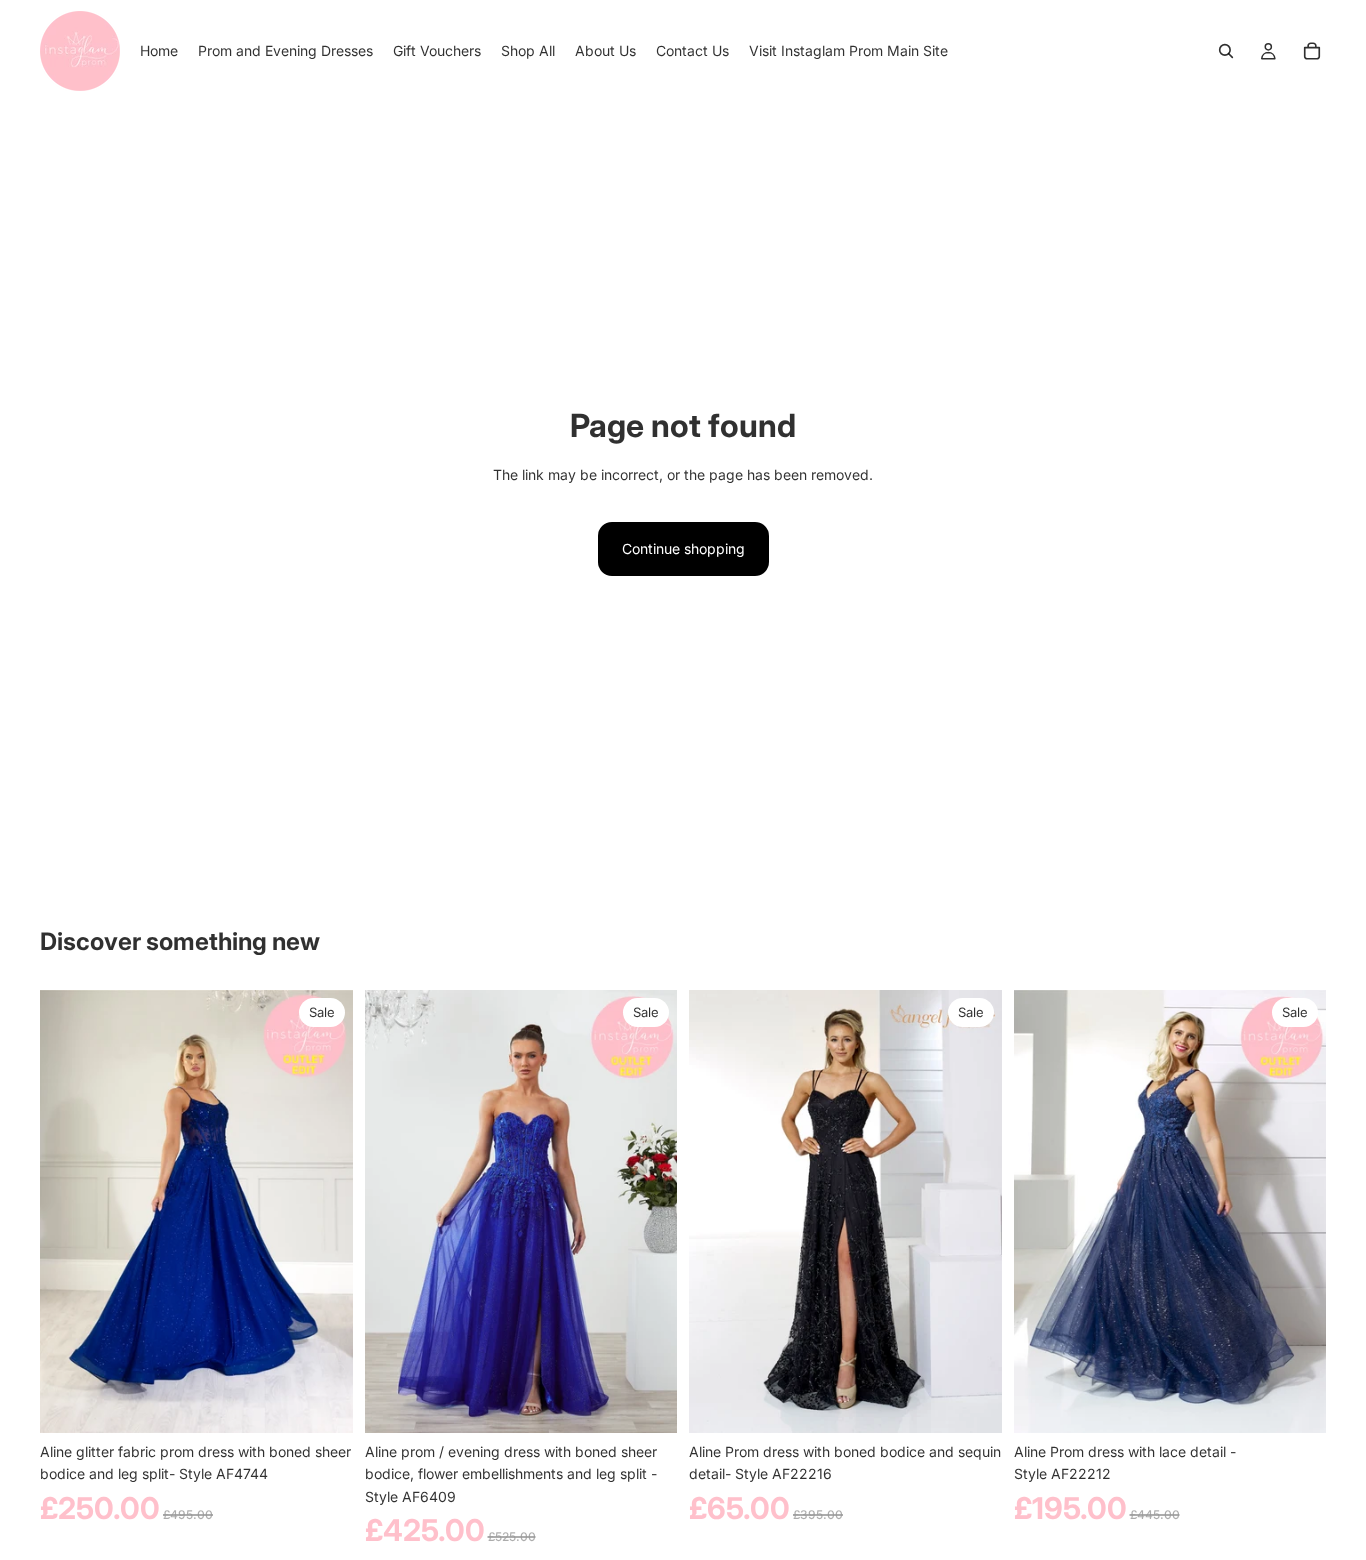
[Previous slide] (70, 1212)
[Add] (971, 1402)
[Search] (1226, 51)
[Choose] (322, 1402)
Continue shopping (683, 548)
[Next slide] (323, 1212)
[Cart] (1312, 51)
